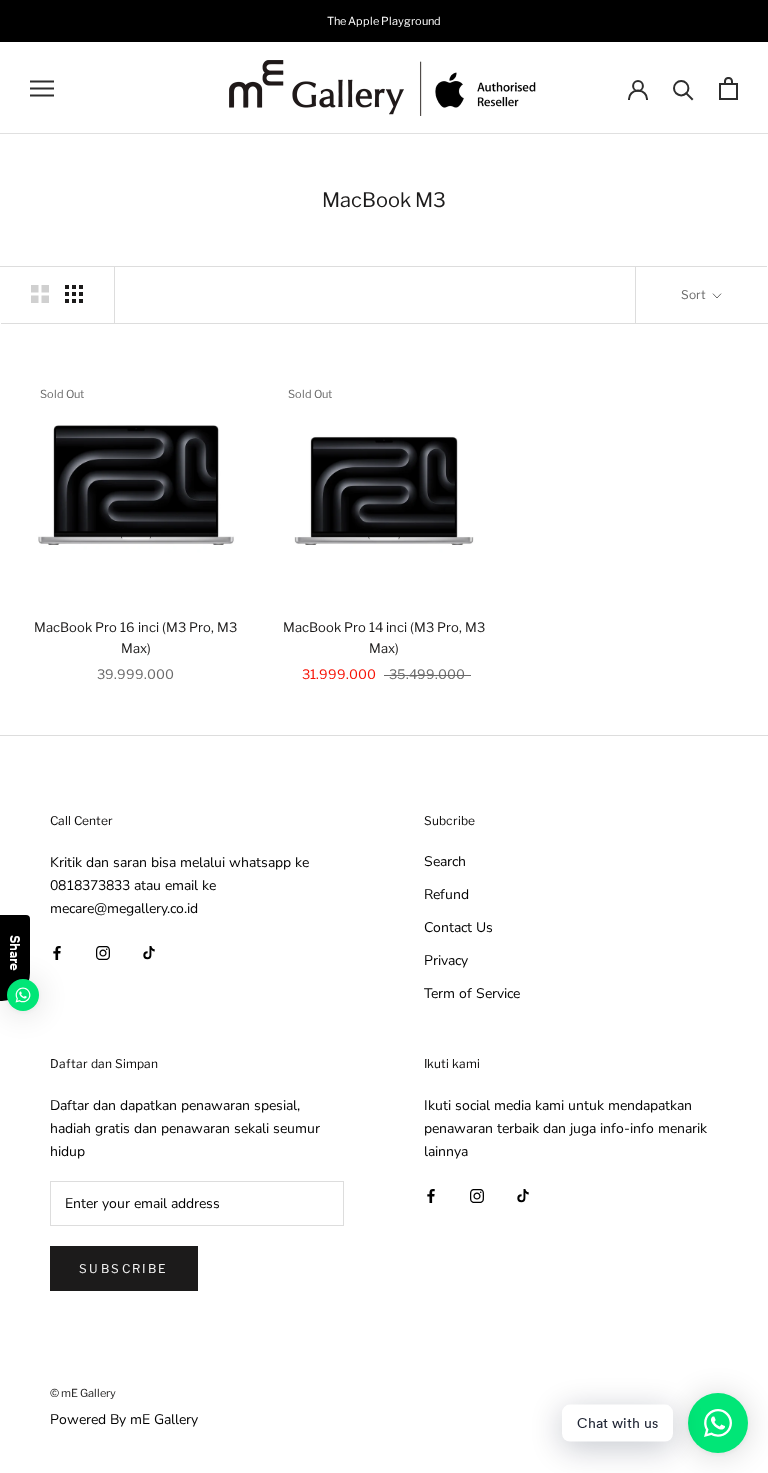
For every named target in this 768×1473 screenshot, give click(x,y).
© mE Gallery (83, 1393)
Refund (446, 894)
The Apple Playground (384, 21)
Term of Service (472, 993)
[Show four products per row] (74, 294)
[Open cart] (728, 88)
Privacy (446, 960)
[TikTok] (149, 951)
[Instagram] (103, 951)
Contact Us (458, 927)
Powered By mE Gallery (124, 1419)
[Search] (683, 88)
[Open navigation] (42, 88)
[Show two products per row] (40, 294)
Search (445, 861)
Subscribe (124, 1268)
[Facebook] (57, 951)
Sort (695, 294)
